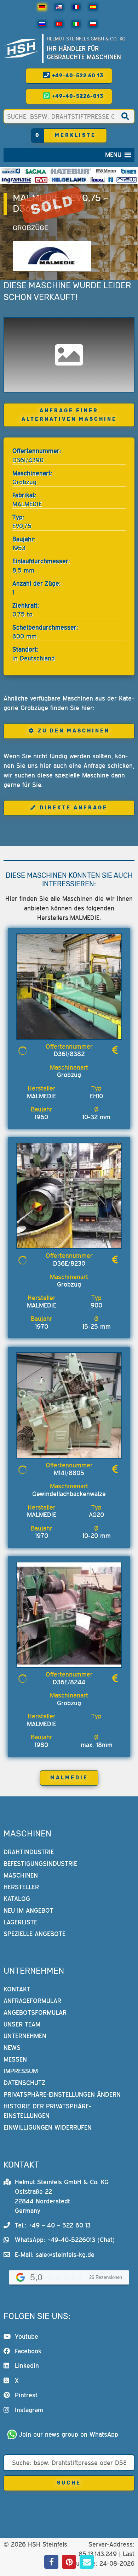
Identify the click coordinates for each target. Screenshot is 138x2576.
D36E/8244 (69, 1682)
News (12, 2048)
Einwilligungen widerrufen (48, 2127)
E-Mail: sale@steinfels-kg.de (55, 2255)
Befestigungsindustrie (40, 1864)
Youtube (27, 2337)
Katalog (17, 1899)
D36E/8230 (69, 1263)
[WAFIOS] (11, 171)
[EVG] (41, 180)
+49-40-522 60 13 (77, 76)
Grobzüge (31, 228)
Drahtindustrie (29, 1852)
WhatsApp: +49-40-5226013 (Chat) (65, 2240)
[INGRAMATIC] (16, 180)
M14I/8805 (69, 1473)
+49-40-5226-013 (77, 96)
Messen (15, 2059)
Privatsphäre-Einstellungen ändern (62, 2094)
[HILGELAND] (69, 180)
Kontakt (17, 1989)
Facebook (28, 2351)
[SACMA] (35, 171)
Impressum (21, 2071)
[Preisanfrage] (115, 1050)
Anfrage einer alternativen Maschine (69, 415)
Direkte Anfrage (74, 808)
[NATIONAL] (111, 180)
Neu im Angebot (28, 1910)
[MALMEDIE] (52, 256)
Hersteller (21, 1887)
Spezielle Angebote (34, 1934)
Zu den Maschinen (74, 731)
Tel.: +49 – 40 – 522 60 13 (53, 2225)
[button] (113, 155)
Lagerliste (20, 1922)
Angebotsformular (35, 2012)
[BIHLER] (129, 171)
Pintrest (26, 2395)
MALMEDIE (69, 1778)
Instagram (29, 2410)
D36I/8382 (69, 1054)
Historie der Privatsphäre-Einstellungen (47, 2111)
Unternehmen (25, 2036)
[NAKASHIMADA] (126, 180)
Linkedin (27, 2366)
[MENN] (106, 171)
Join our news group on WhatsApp (68, 2434)
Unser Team (22, 2024)
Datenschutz (24, 2083)
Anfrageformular (32, 2001)
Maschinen (21, 1875)
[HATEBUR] (71, 171)
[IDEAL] (98, 180)
